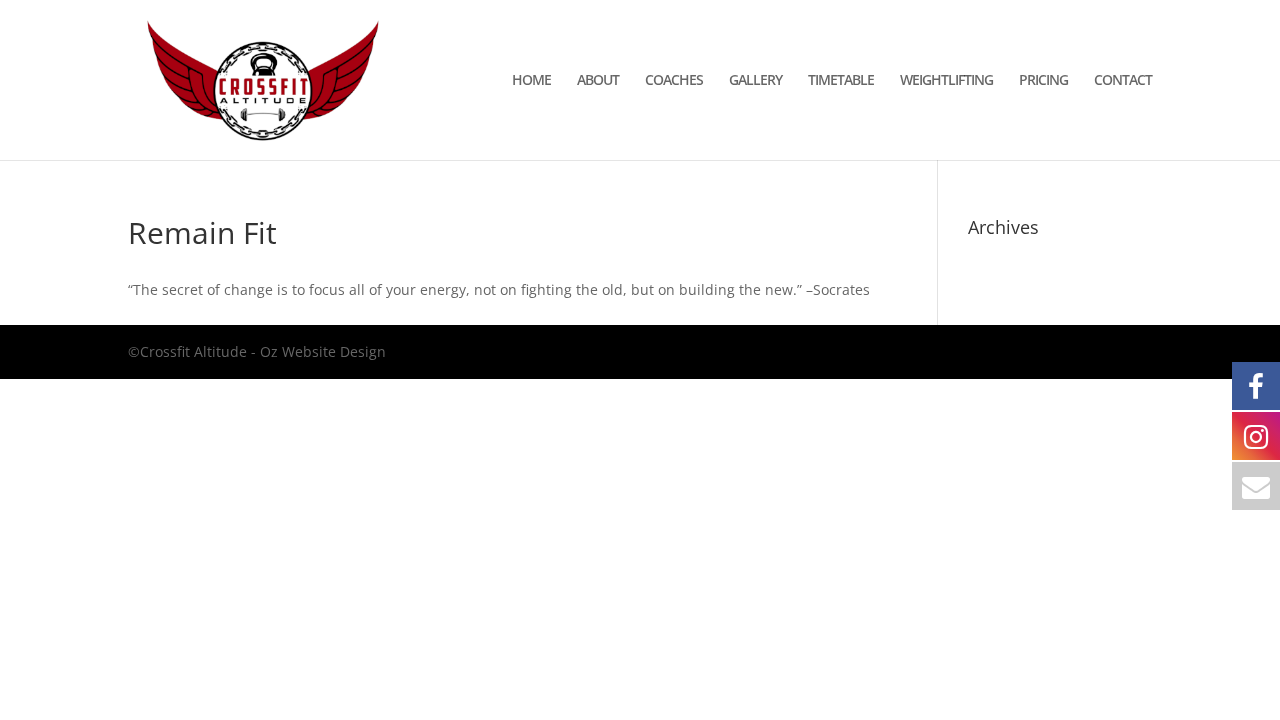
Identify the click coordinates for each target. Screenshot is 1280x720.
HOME (531, 81)
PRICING (1043, 81)
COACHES (674, 81)
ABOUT (598, 81)
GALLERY (755, 81)
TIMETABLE (841, 81)
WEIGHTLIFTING (946, 81)
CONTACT (1123, 81)
